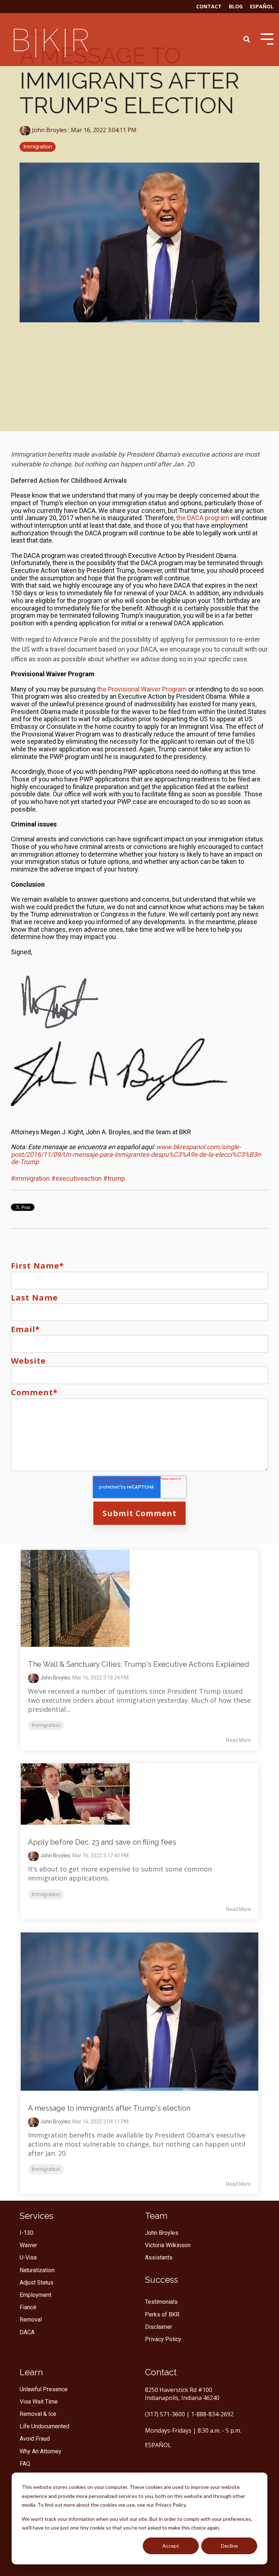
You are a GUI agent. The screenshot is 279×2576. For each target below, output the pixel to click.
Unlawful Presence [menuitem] (44, 2389)
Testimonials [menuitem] (161, 2302)
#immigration (30, 1178)
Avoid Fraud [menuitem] (35, 2439)
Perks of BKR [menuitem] (162, 2314)
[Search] (247, 39)
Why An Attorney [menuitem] (41, 2451)
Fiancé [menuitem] (28, 2307)
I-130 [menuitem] (27, 2233)
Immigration (38, 147)
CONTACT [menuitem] (209, 6)
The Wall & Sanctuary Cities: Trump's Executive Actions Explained (139, 1664)
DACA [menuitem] (27, 2332)
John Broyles (49, 130)
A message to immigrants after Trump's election (109, 2108)
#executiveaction (76, 1178)
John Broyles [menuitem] (162, 2233)
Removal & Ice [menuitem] (38, 2414)
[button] (139, 1001)
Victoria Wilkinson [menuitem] (168, 2245)
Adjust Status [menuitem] (37, 2283)
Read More (238, 1740)
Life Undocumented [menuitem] (45, 2426)
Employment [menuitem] (35, 2295)
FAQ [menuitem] (25, 2464)
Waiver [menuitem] (28, 2245)
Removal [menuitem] (31, 2320)
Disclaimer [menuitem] (159, 2327)
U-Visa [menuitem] (28, 2257)
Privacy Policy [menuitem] (163, 2339)
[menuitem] (161, 2280)
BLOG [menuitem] (236, 6)
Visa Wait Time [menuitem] (39, 2402)
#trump (114, 1178)
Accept (171, 2546)
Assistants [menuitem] (159, 2257)
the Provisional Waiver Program (142, 689)
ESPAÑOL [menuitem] (262, 6)
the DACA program (203, 518)
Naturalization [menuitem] (37, 2270)
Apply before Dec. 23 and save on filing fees (102, 1842)
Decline (229, 2546)
